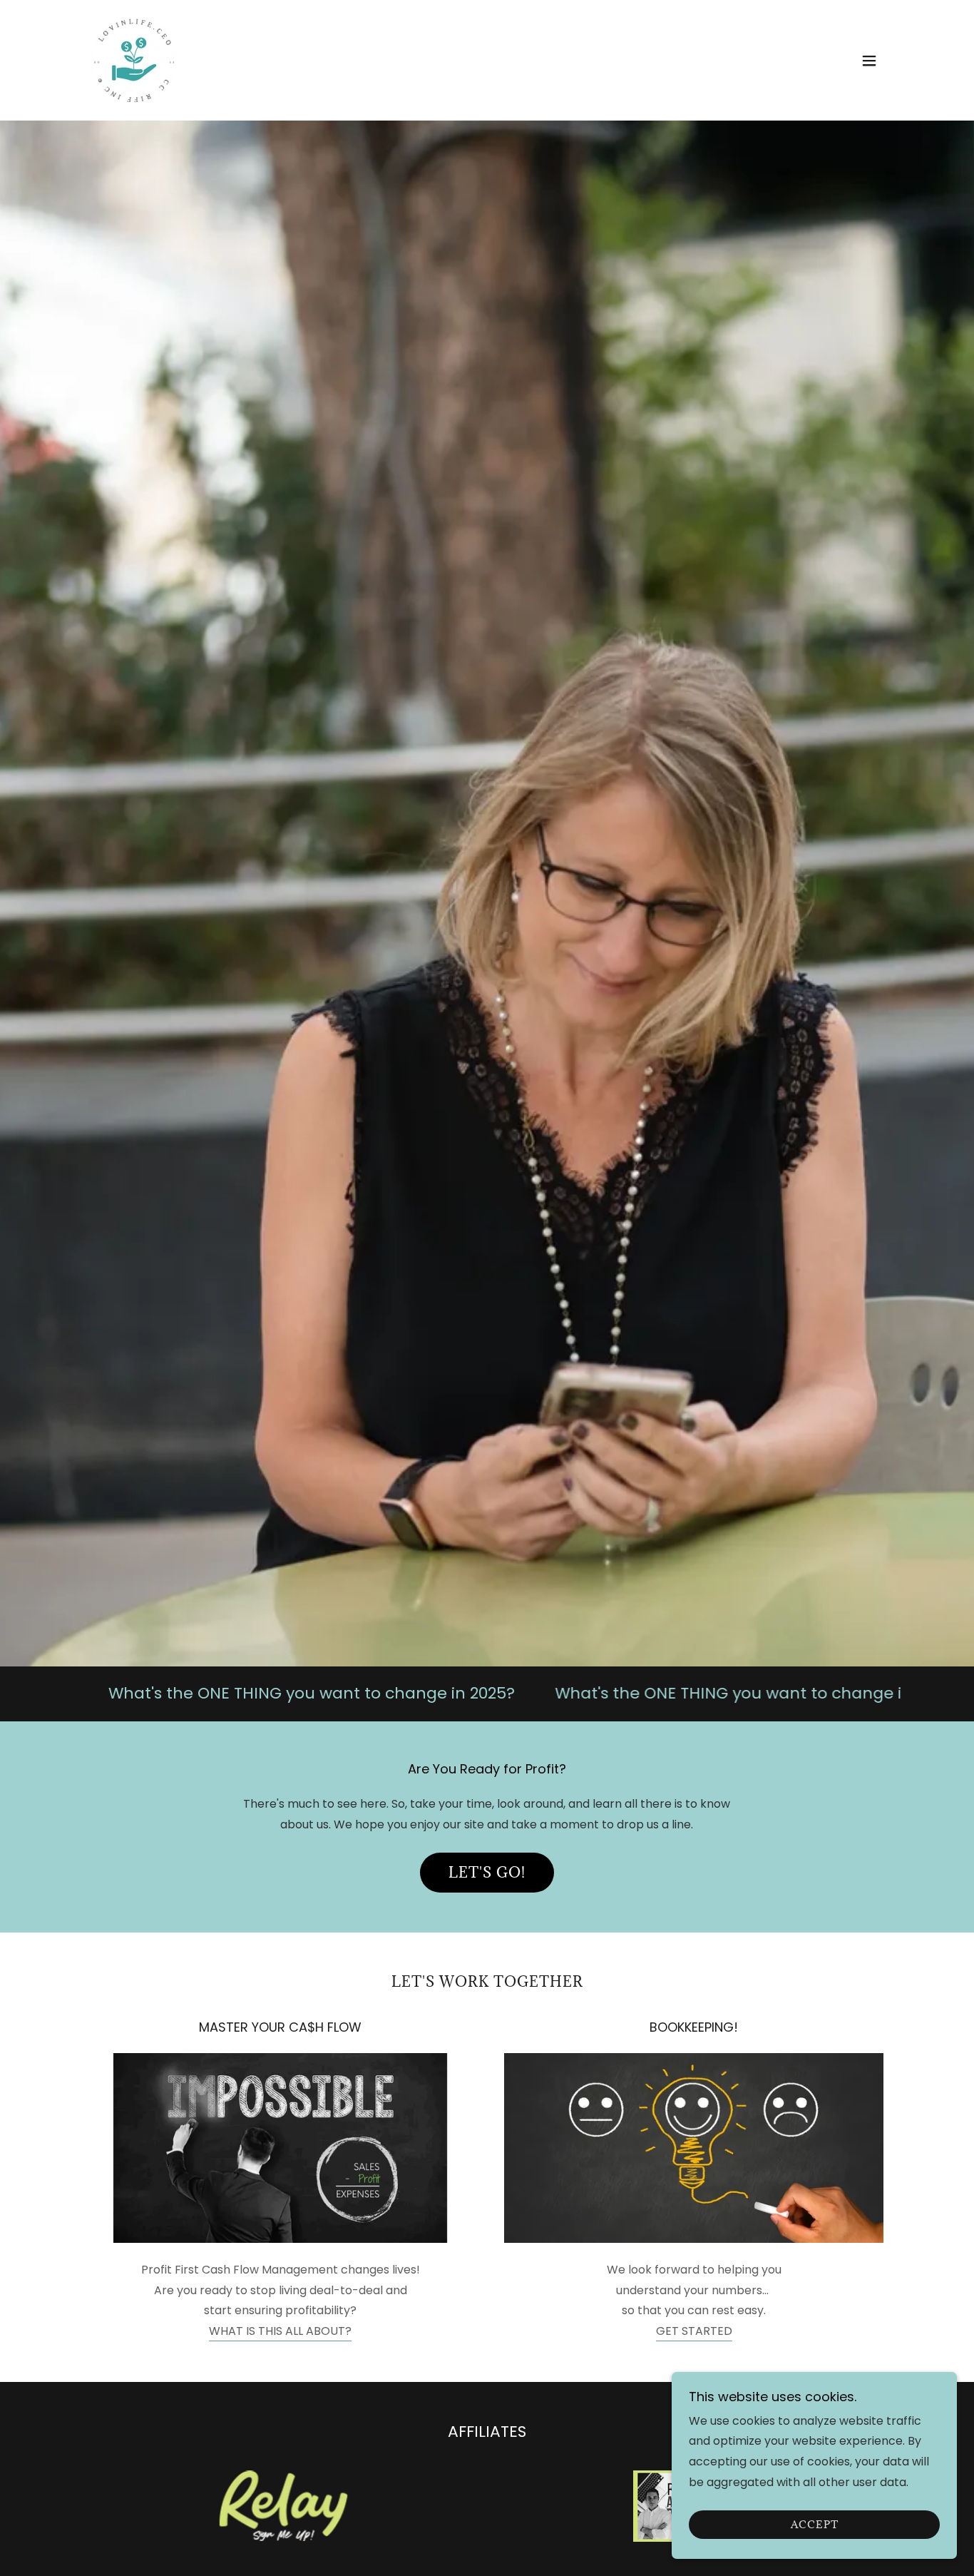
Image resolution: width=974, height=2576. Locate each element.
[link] (134, 60)
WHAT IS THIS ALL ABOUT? (280, 2331)
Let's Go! (487, 1873)
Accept (815, 2525)
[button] (869, 61)
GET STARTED (694, 2331)
